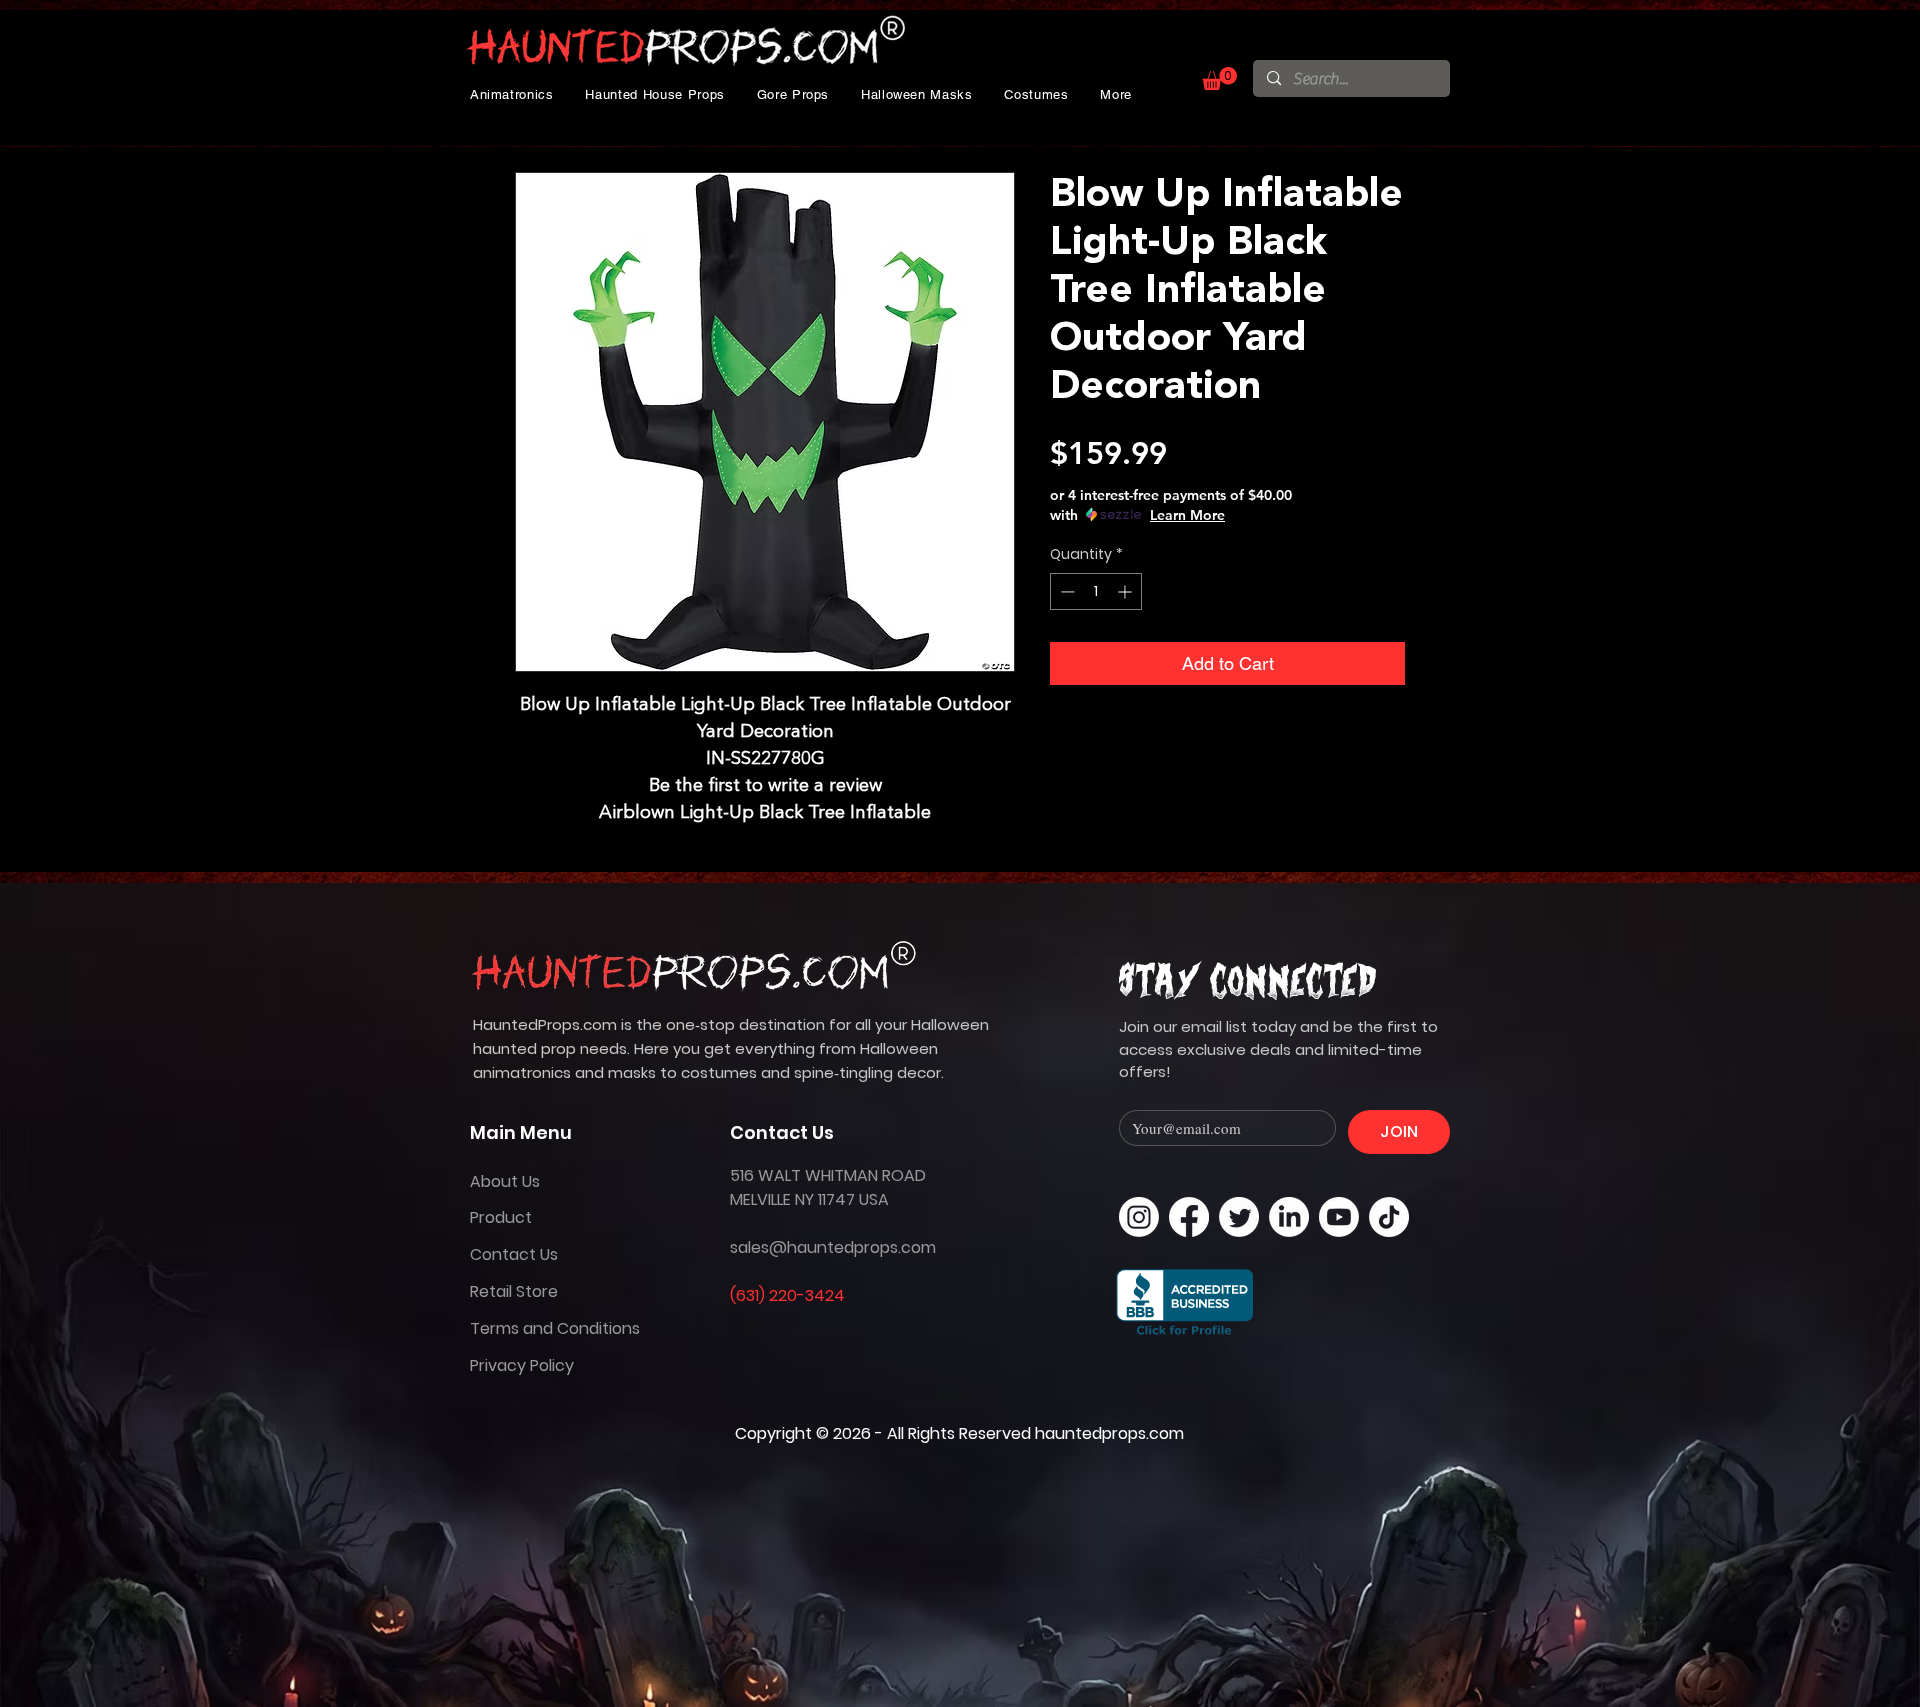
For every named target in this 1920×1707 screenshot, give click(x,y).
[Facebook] (1189, 1217)
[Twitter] (1239, 1217)
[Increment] (1126, 591)
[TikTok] (1389, 1217)
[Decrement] (1065, 591)
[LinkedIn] (1289, 1217)
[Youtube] (1339, 1217)
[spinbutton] (1096, 591)
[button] (512, 94)
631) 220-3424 (790, 1295)
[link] (1219, 78)
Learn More (1187, 515)
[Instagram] (1139, 1217)
